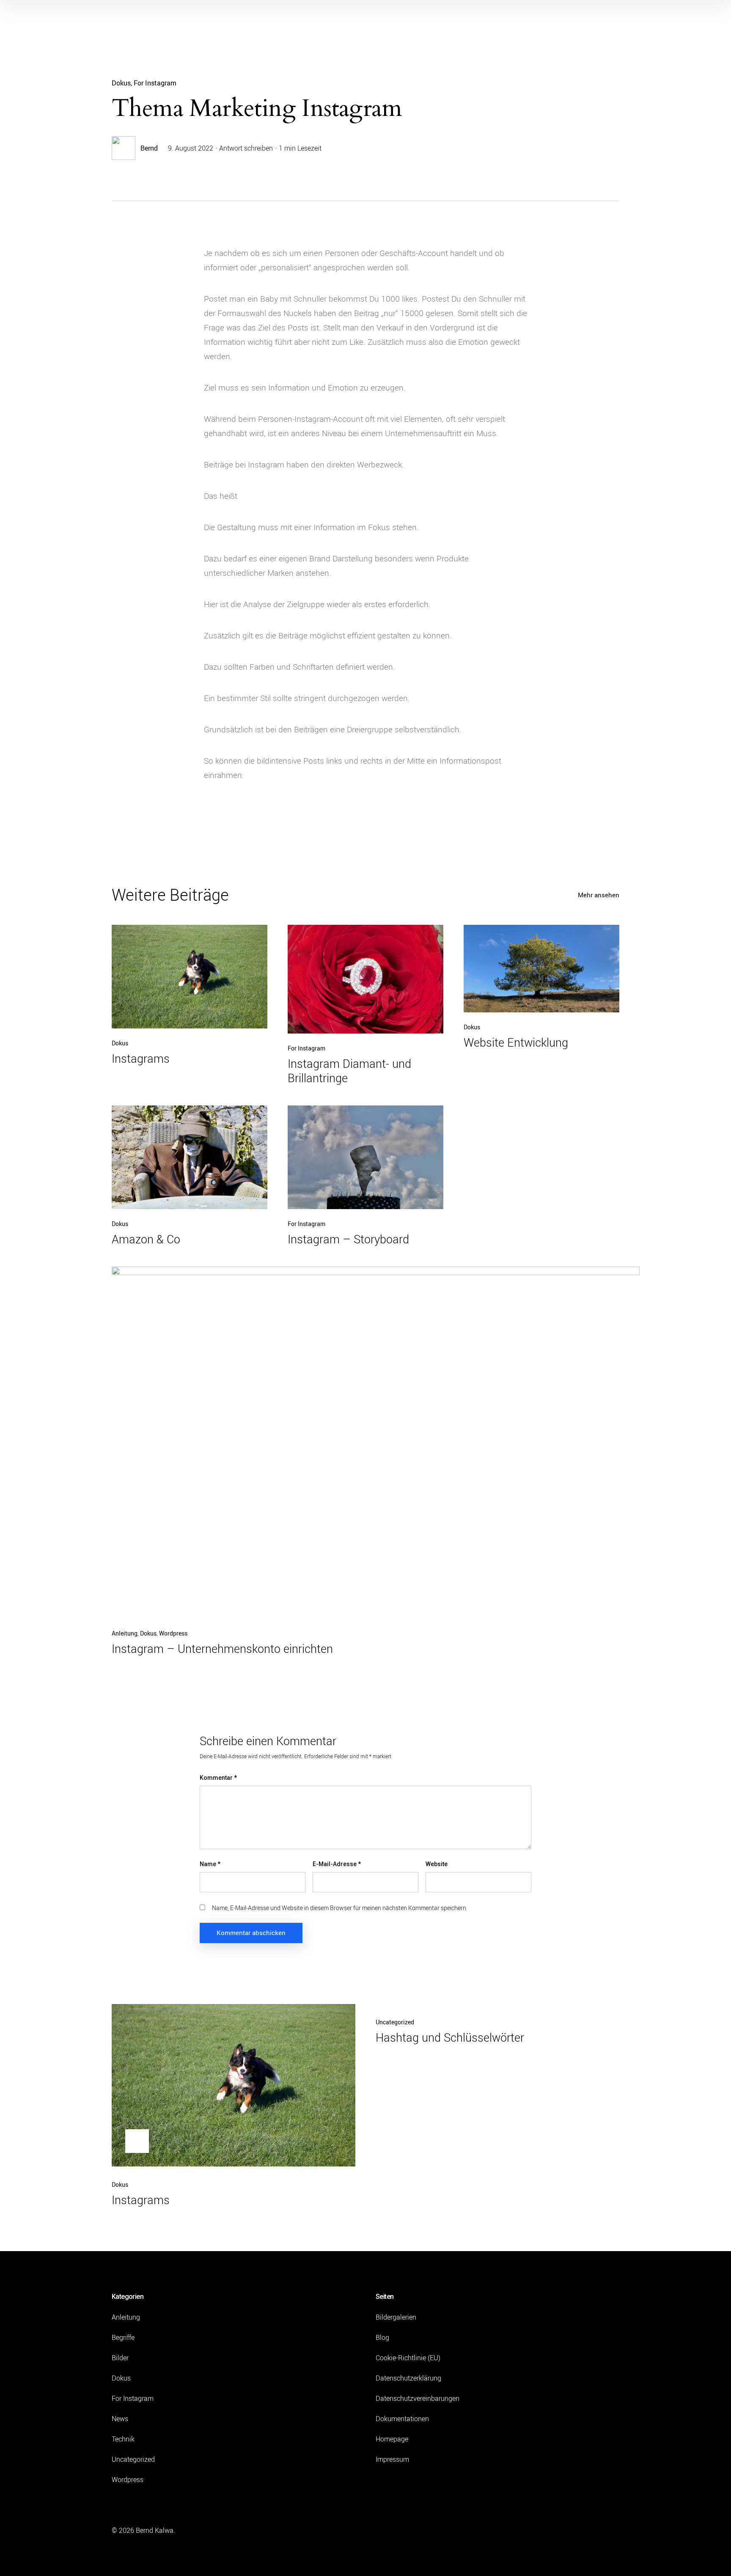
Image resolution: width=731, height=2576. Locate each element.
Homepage (392, 2439)
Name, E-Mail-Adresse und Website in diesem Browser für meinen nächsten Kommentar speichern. (340, 1908)
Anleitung (125, 1633)
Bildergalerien (396, 2317)
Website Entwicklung (516, 1042)
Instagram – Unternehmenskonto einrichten (222, 1649)
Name (210, 1864)
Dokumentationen (402, 2419)
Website (437, 1864)
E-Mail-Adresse (337, 1864)
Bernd (149, 148)
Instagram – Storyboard (348, 1239)
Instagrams (141, 1058)
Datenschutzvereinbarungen (418, 2398)
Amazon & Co (146, 1239)
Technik (123, 2439)
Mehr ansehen (599, 895)
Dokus (121, 83)
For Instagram (155, 83)
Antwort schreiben (246, 148)
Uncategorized (395, 2022)
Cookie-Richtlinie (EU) (408, 2358)
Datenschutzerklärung (408, 2378)
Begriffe (123, 2337)
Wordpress (173, 1633)
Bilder (120, 2358)
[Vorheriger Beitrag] (234, 2085)
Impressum (392, 2459)
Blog (382, 2337)
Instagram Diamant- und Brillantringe (349, 1071)
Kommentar (218, 1778)
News (120, 2419)
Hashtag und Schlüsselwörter (450, 2037)
